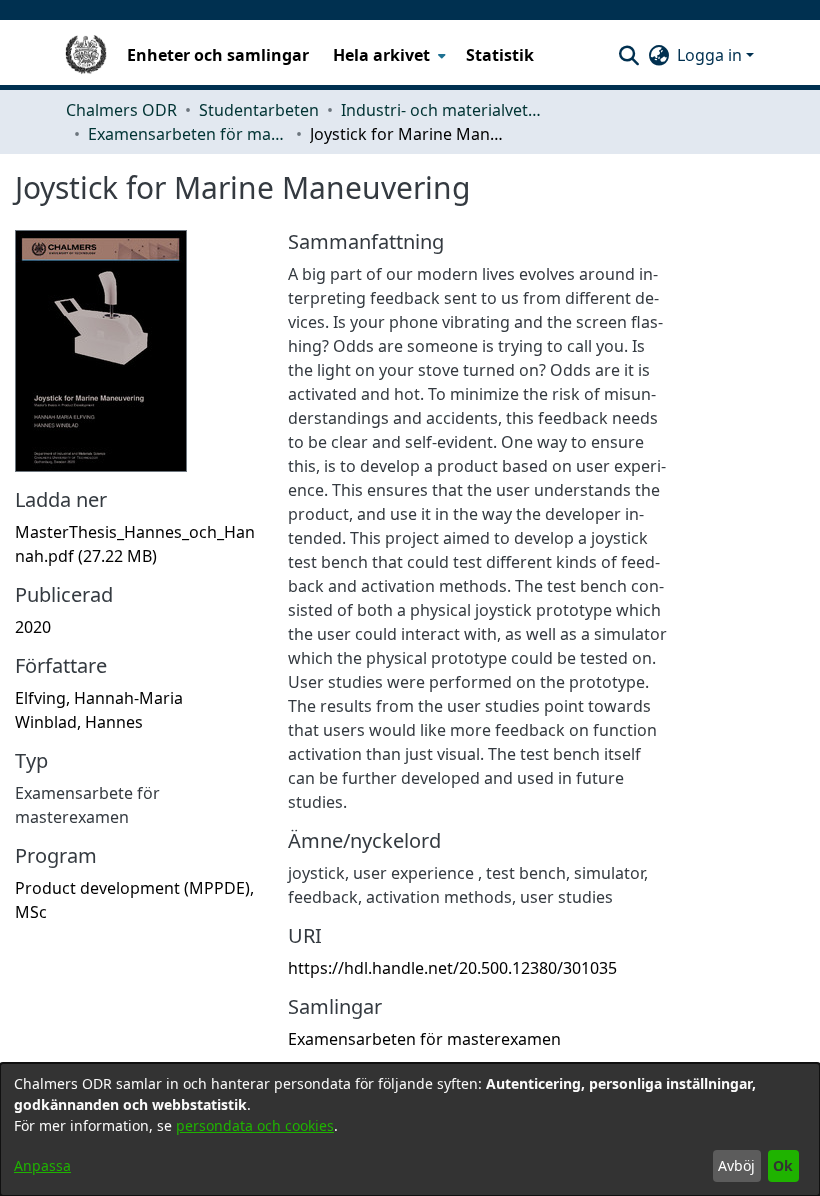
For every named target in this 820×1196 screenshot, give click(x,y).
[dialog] (410, 1129)
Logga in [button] (711, 55)
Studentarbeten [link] (259, 110)
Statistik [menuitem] (500, 55)
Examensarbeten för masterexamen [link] (188, 134)
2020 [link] (33, 627)
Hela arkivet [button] (381, 55)
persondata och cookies (255, 1125)
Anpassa (42, 1165)
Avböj (736, 1165)
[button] (628, 55)
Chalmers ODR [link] (121, 110)
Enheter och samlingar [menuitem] (218, 55)
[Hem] (86, 55)
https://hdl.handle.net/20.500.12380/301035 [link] (452, 968)
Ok (783, 1165)
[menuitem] (387, 55)
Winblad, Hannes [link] (79, 722)
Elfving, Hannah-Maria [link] (99, 698)
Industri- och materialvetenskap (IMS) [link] (441, 110)
